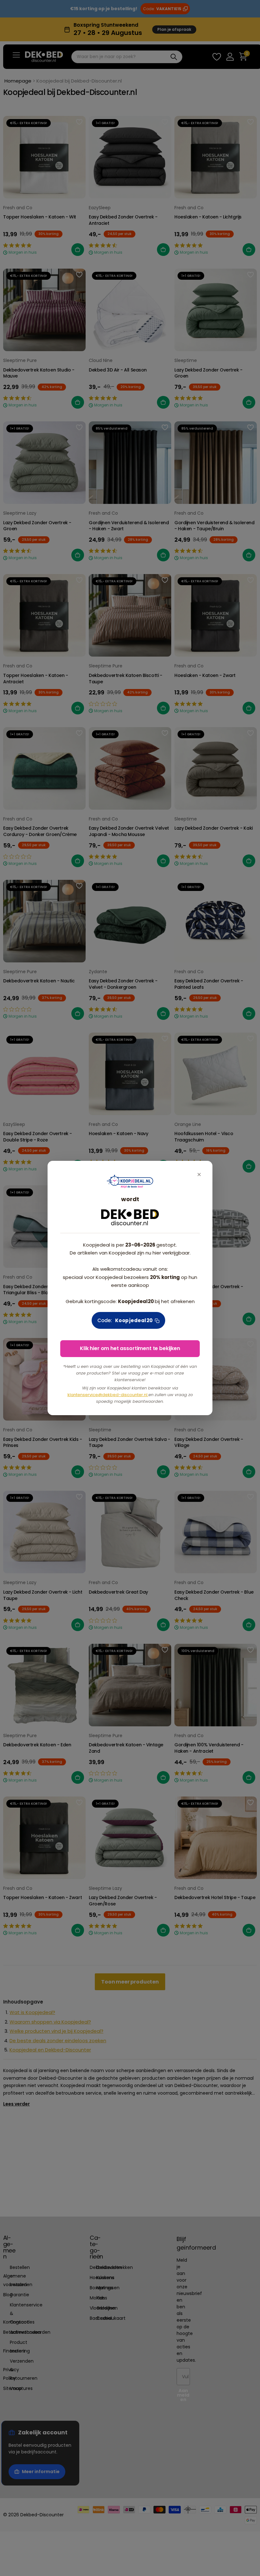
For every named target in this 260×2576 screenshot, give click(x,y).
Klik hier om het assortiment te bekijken (130, 1348)
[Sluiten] (199, 1174)
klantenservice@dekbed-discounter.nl (108, 1395)
